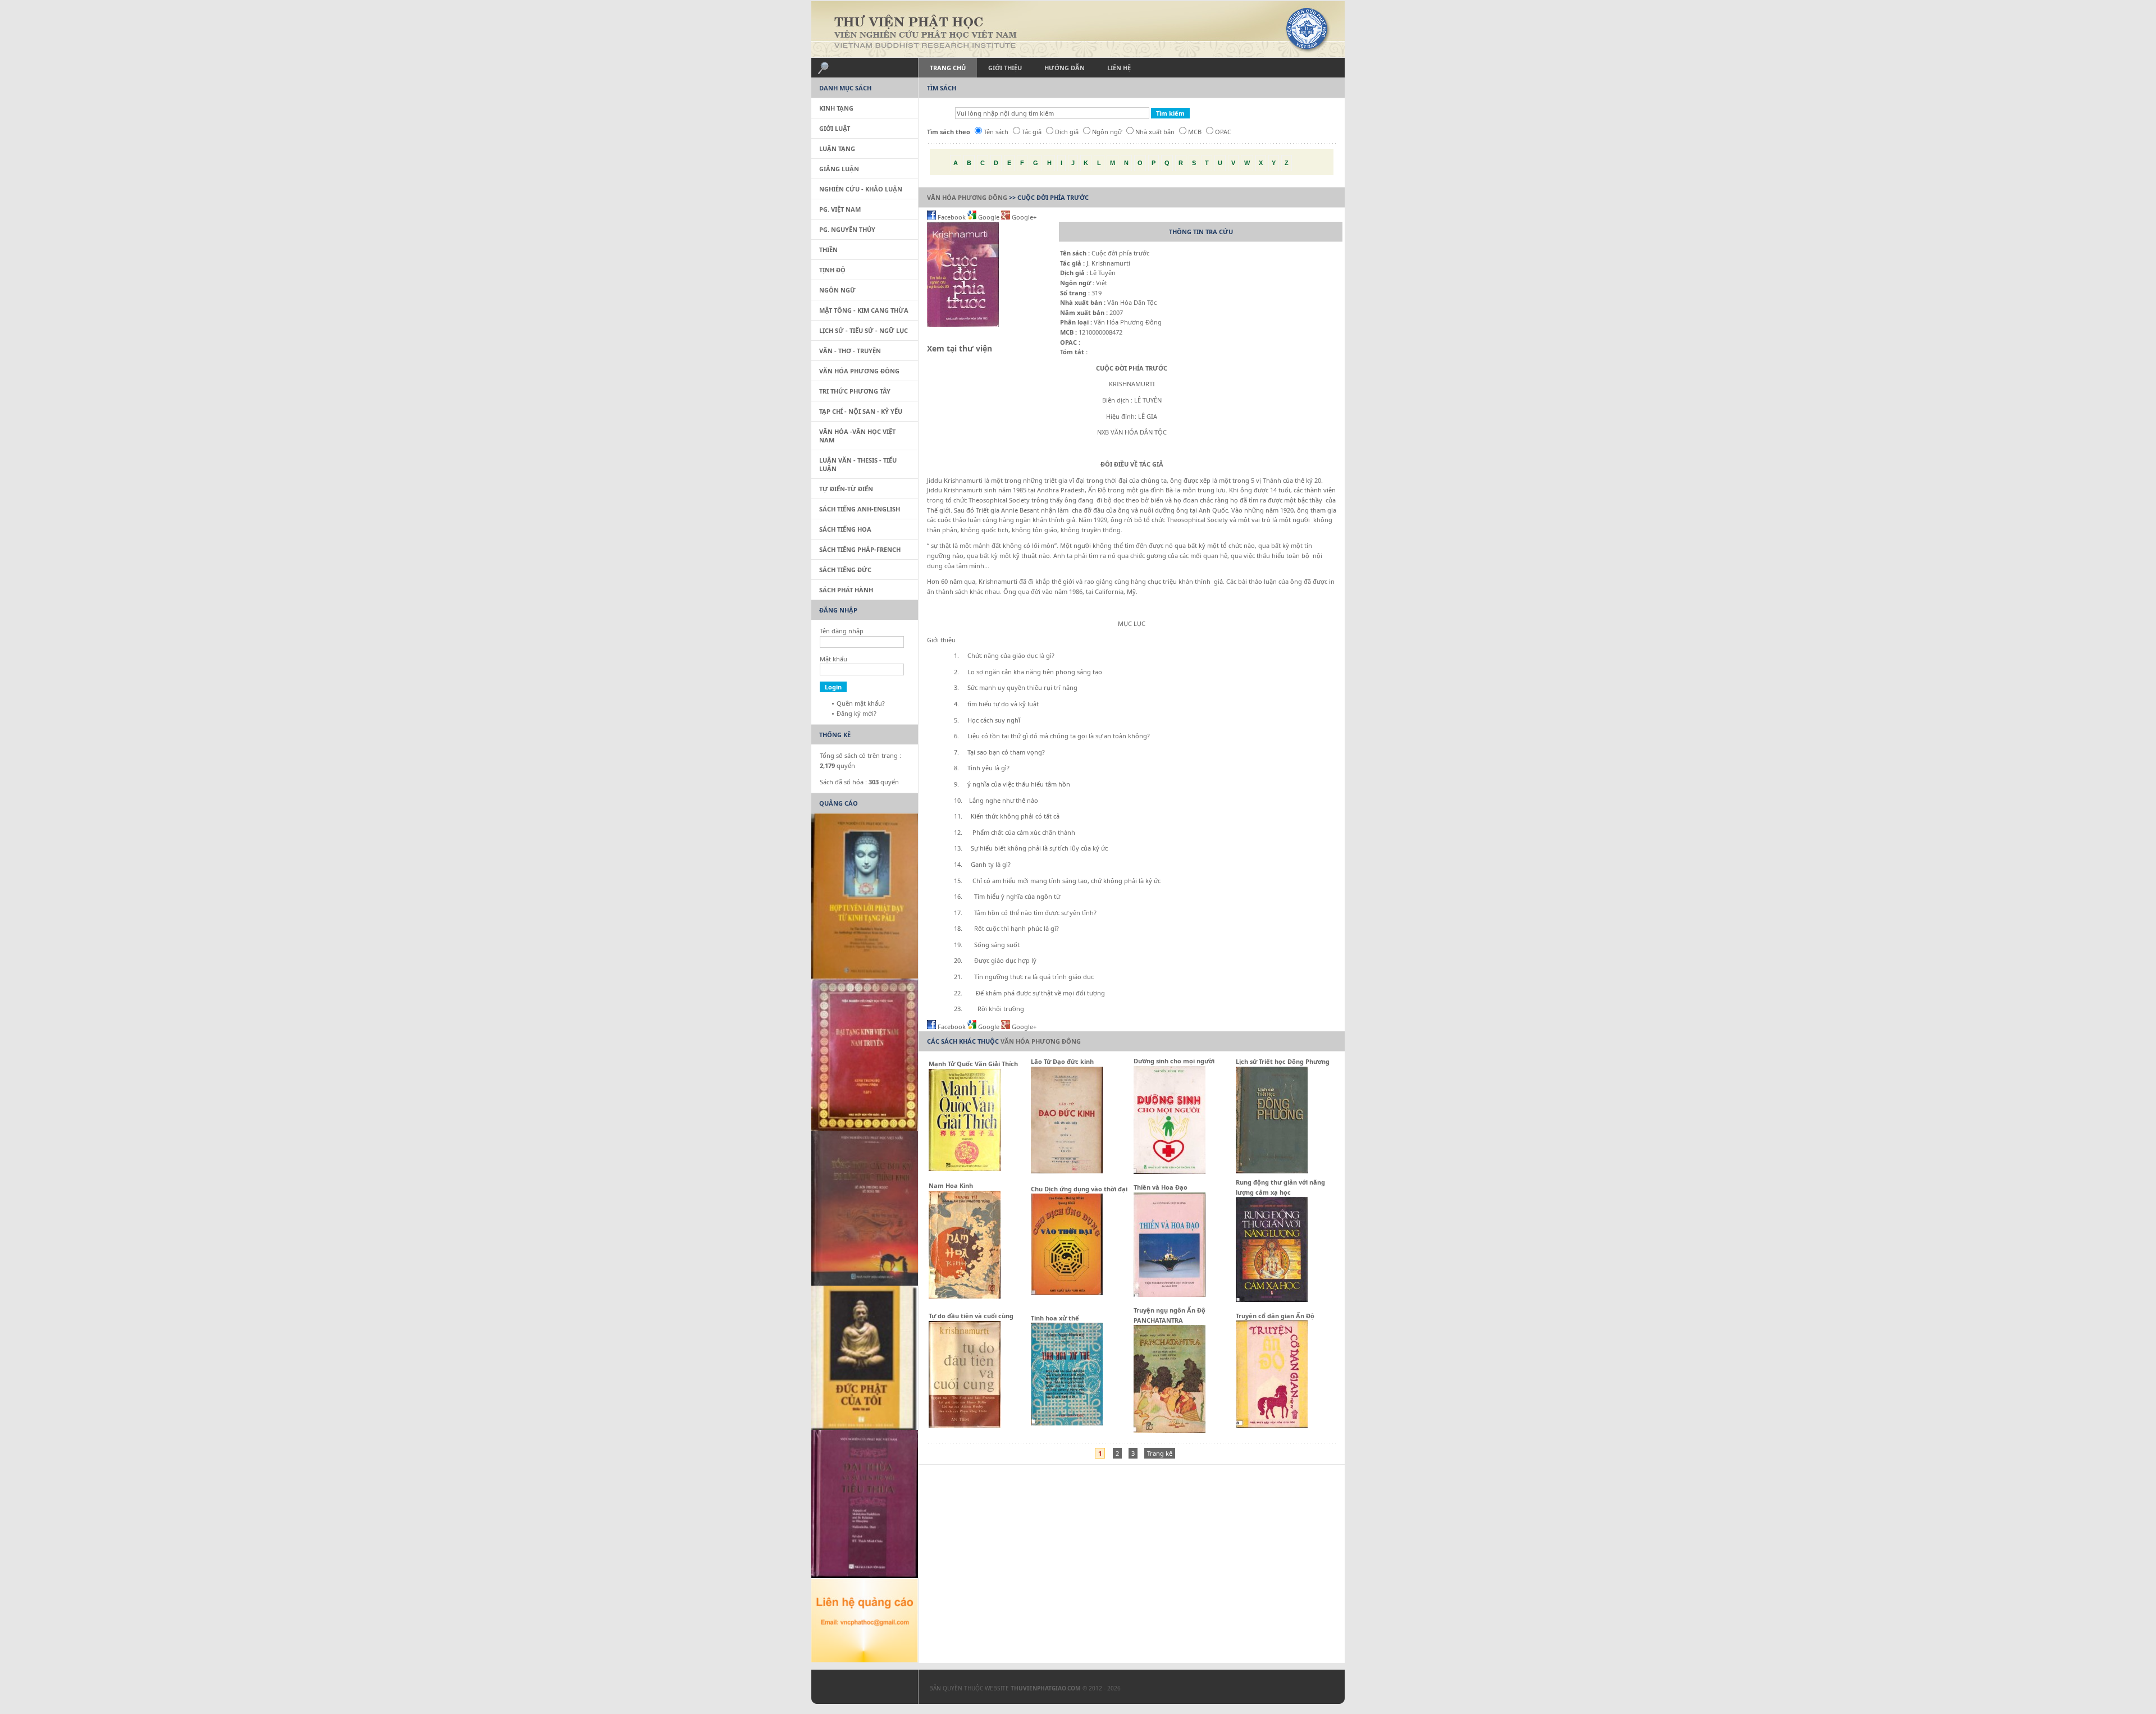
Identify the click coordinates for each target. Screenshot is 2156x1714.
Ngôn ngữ (1107, 132)
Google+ (1023, 217)
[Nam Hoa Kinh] (965, 1296)
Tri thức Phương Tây (855, 391)
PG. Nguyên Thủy (847, 229)
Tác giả (1032, 132)
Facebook (952, 217)
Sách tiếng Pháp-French (860, 549)
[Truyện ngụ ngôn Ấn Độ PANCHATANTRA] (1170, 1430)
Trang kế (1160, 1453)
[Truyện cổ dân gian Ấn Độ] (1272, 1425)
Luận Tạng (837, 148)
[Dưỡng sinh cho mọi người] (1170, 1171)
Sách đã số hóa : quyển (859, 782)
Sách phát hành (846, 590)
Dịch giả (1067, 132)
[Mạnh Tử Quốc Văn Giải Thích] (965, 1169)
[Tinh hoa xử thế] (1067, 1423)
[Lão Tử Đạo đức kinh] (1067, 1171)
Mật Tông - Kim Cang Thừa (864, 310)
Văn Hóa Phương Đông (967, 197)
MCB (1195, 132)
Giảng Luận (839, 169)
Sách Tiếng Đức (845, 570)
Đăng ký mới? (857, 713)
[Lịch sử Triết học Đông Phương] (1272, 1171)
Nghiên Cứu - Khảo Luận (861, 189)
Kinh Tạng (836, 108)
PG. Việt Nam (840, 209)
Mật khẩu (833, 659)
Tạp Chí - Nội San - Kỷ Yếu (861, 411)
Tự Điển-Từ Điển (846, 489)
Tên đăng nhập (842, 631)
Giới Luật (835, 128)
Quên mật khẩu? (861, 703)
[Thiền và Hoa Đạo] (1170, 1294)
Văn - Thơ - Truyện (850, 351)
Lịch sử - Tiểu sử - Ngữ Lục (864, 330)
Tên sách (996, 132)
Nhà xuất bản (1155, 132)
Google (989, 217)
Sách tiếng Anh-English (860, 509)
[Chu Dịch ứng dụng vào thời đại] (1067, 1293)
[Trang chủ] (1078, 29)
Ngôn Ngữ (837, 290)
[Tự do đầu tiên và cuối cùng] (965, 1425)
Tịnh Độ (832, 270)
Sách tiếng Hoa (845, 529)
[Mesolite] (859, 1689)
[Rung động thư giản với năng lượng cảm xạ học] (1272, 1299)
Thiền (828, 250)
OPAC (1223, 132)
